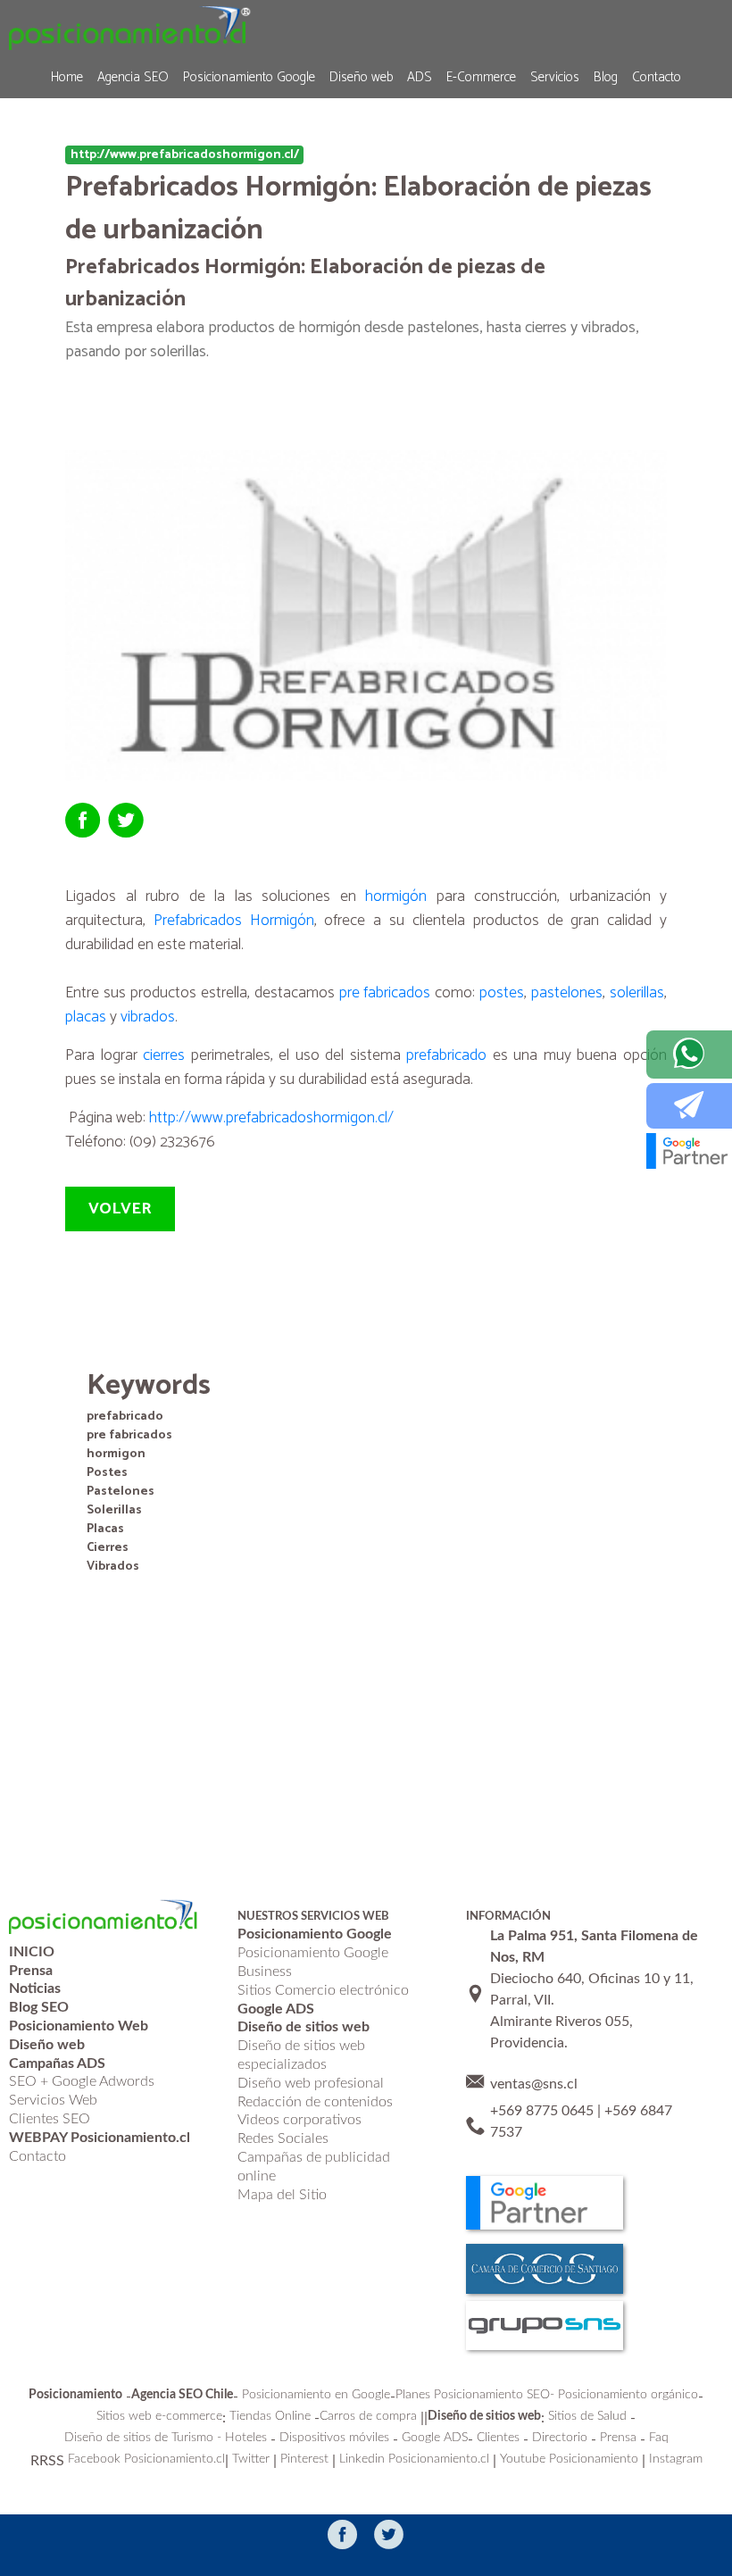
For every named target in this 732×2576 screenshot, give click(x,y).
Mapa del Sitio (282, 2195)
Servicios (555, 77)
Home (67, 77)
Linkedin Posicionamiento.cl (414, 2459)
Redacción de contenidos (315, 2102)
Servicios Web (53, 2100)
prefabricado (446, 1055)
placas (86, 1017)
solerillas (637, 993)
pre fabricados (385, 993)
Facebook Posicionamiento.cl (146, 2459)
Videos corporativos (299, 2120)
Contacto (657, 77)
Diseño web (361, 77)
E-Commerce (481, 77)
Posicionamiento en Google (316, 2395)
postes (502, 993)
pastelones (567, 993)
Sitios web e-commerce (159, 2416)
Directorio (560, 2438)
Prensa (618, 2438)
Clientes (498, 2438)
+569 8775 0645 (542, 2111)
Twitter (251, 2459)
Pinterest (304, 2459)
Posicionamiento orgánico (628, 2395)
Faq (659, 2438)
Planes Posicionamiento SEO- (475, 2395)
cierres (164, 1055)
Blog (606, 77)
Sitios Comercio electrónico (323, 1990)
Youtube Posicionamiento (569, 2459)
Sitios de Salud (587, 2416)
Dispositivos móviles (334, 2438)
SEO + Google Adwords (82, 2081)
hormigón (396, 896)
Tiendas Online (270, 2416)
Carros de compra (368, 2416)
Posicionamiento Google (249, 77)
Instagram (676, 2459)
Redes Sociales (283, 2138)
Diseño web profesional (311, 2083)
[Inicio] (130, 27)
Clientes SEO (50, 2119)
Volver (120, 1209)
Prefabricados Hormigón (234, 921)
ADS (420, 77)
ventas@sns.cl (534, 2084)
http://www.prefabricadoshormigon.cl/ (271, 1118)
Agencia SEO (133, 77)
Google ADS (435, 2438)
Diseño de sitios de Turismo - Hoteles (166, 2438)
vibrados (148, 1017)
